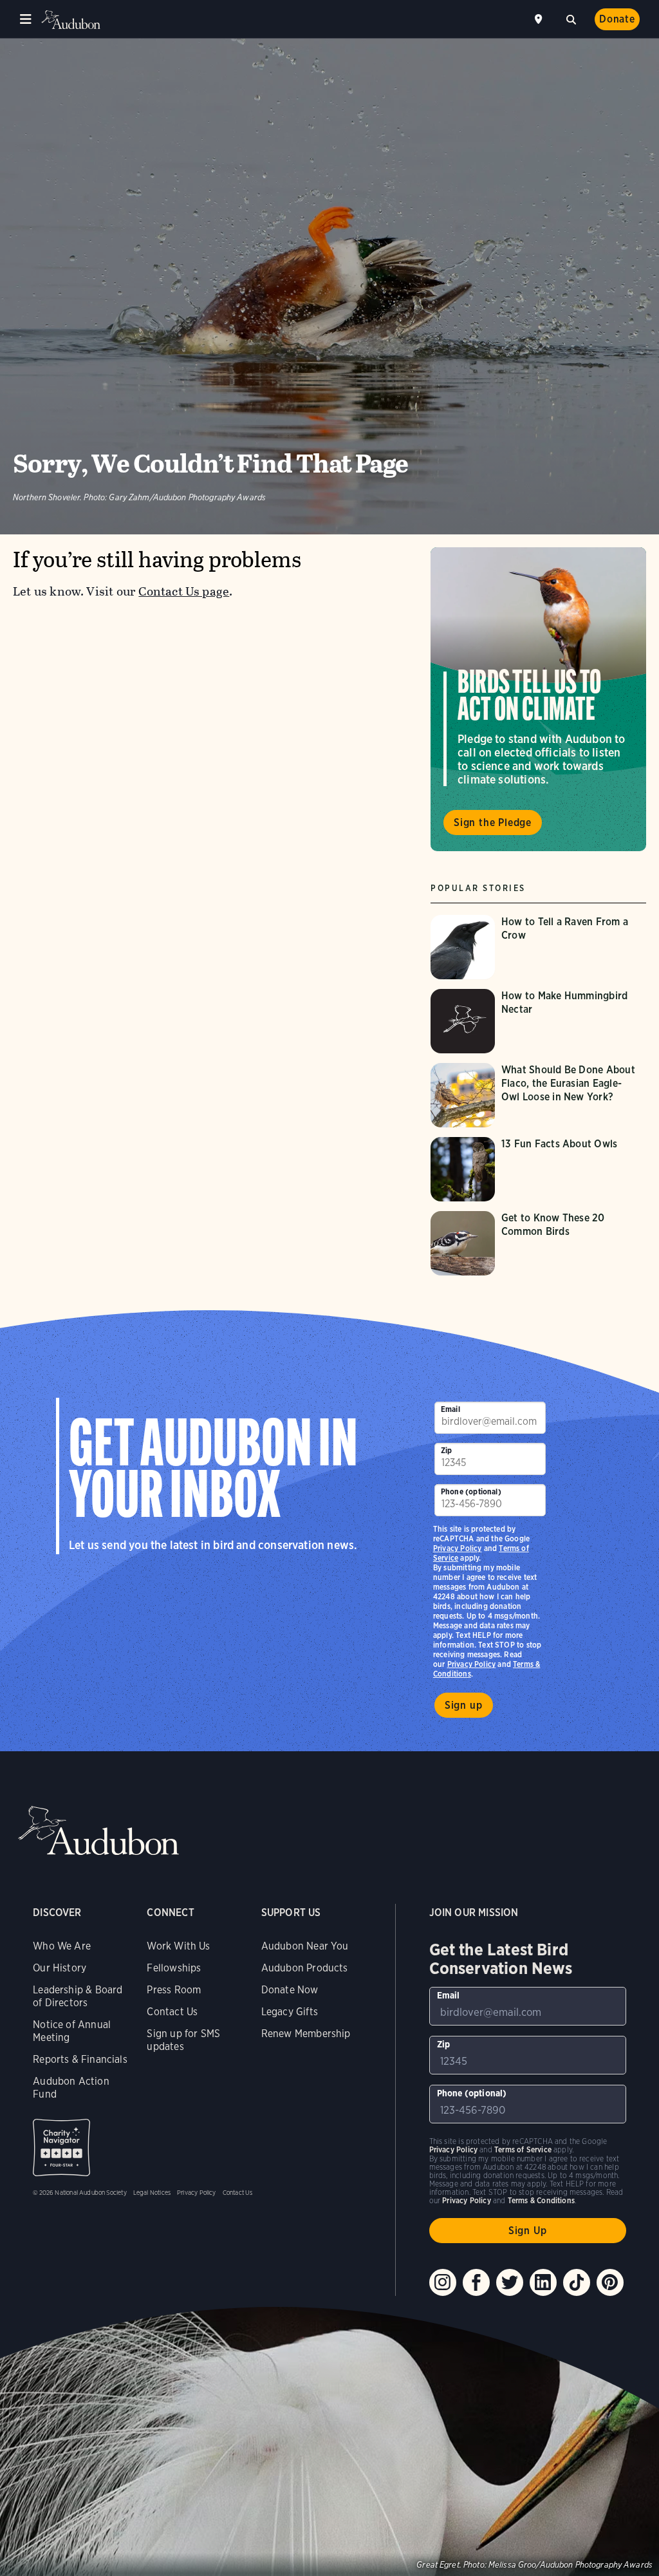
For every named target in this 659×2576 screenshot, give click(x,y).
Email (450, 1409)
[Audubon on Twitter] (510, 2282)
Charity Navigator (61, 2148)
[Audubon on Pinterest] (610, 2282)
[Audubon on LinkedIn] (543, 2282)
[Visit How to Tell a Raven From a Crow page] (538, 947)
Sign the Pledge (493, 823)
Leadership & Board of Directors (78, 1996)
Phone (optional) (471, 1491)
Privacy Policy (472, 1664)
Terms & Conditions (541, 2200)
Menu (26, 19)
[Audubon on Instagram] (443, 2282)
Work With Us (178, 1946)
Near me (540, 19)
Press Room (174, 1990)
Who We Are (62, 1946)
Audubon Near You (305, 1946)
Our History (60, 1968)
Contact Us (172, 2012)
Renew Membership (306, 2034)
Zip (447, 1450)
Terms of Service (523, 2149)
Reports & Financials (80, 2059)
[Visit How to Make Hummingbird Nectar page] (538, 1021)
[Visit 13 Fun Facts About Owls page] (538, 1169)
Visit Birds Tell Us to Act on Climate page (538, 699)
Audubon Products (305, 1968)
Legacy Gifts (290, 2012)
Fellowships (174, 1968)
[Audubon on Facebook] (476, 2282)
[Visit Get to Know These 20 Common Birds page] (538, 1243)
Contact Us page (184, 591)
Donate (617, 19)
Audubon (71, 20)
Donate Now (290, 1990)
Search (571, 18)
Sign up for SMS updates (183, 2040)
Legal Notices (152, 2192)
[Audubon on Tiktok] (577, 2282)
